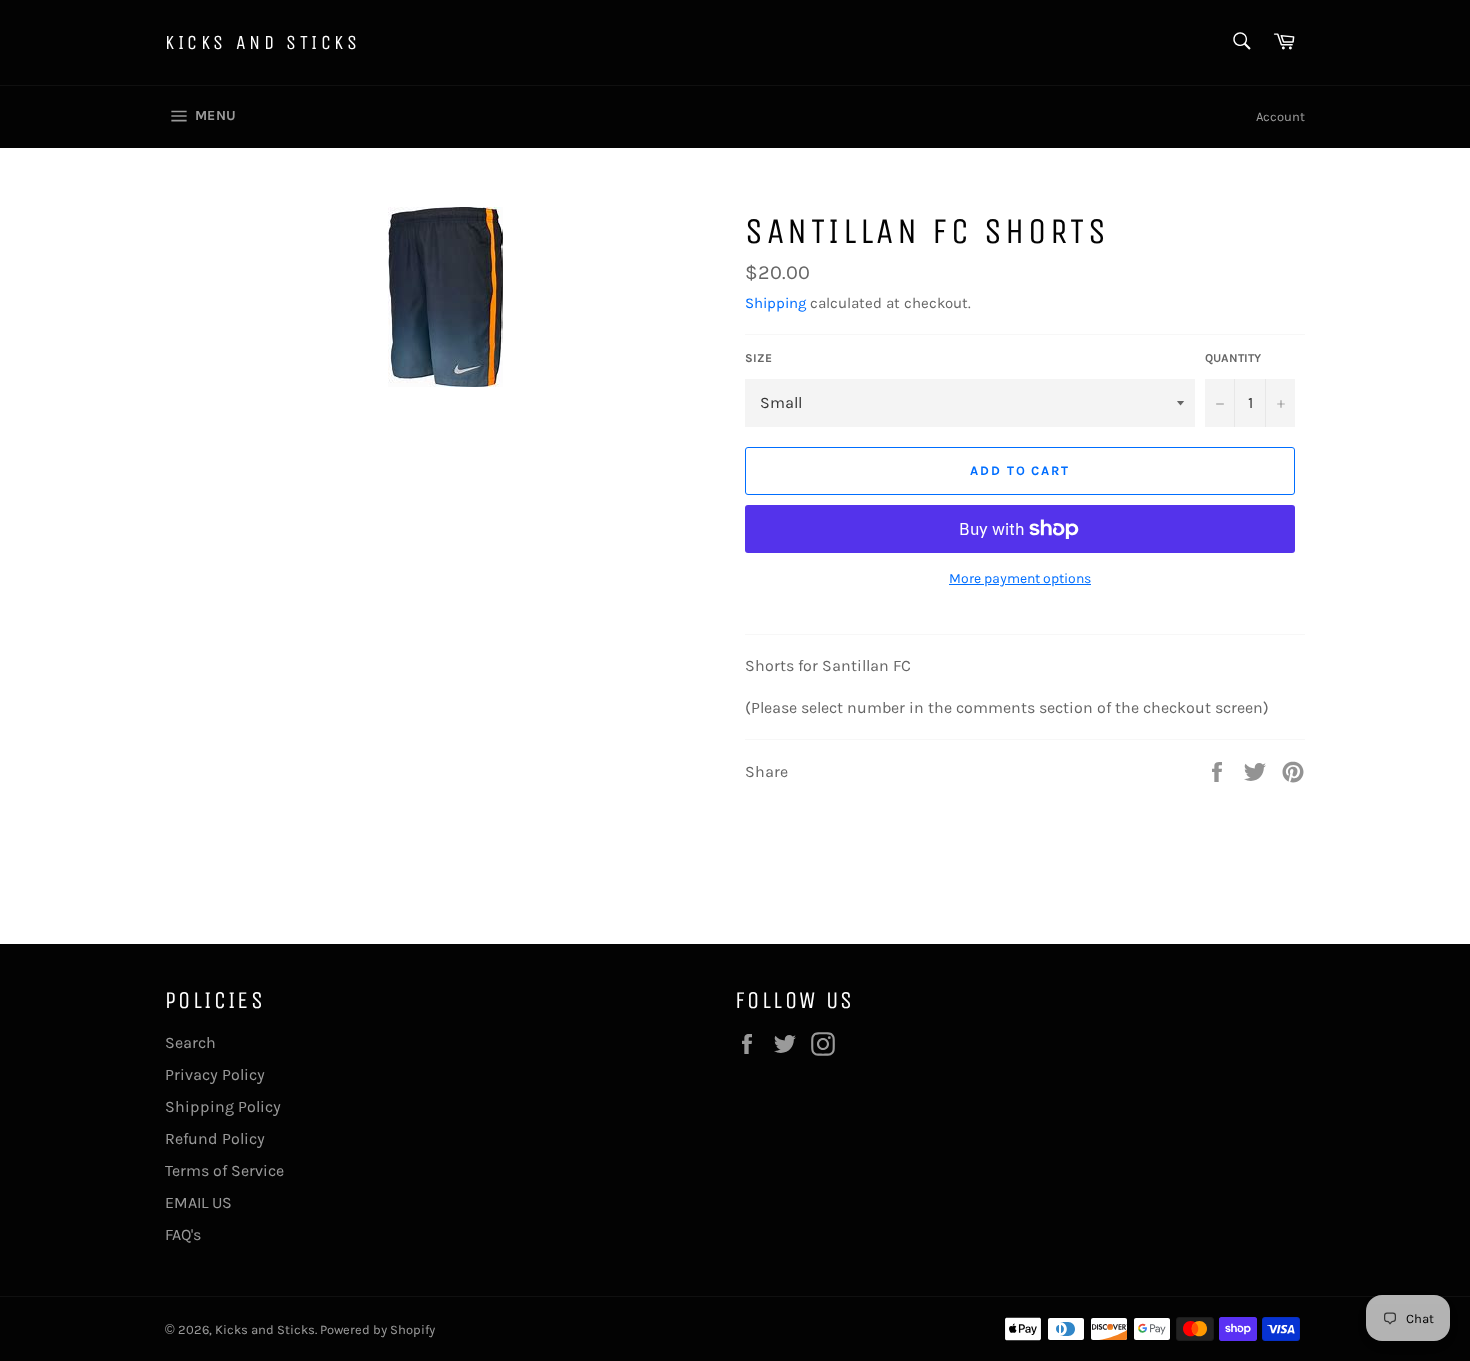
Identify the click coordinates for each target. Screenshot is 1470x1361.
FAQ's (183, 1234)
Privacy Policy (215, 1074)
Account (1280, 116)
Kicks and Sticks (263, 42)
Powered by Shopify (377, 1329)
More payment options (1020, 578)
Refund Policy (215, 1138)
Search (190, 1042)
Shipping (775, 303)
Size (758, 358)
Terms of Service (224, 1170)
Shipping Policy (223, 1106)
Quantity (1233, 358)
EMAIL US (198, 1202)
